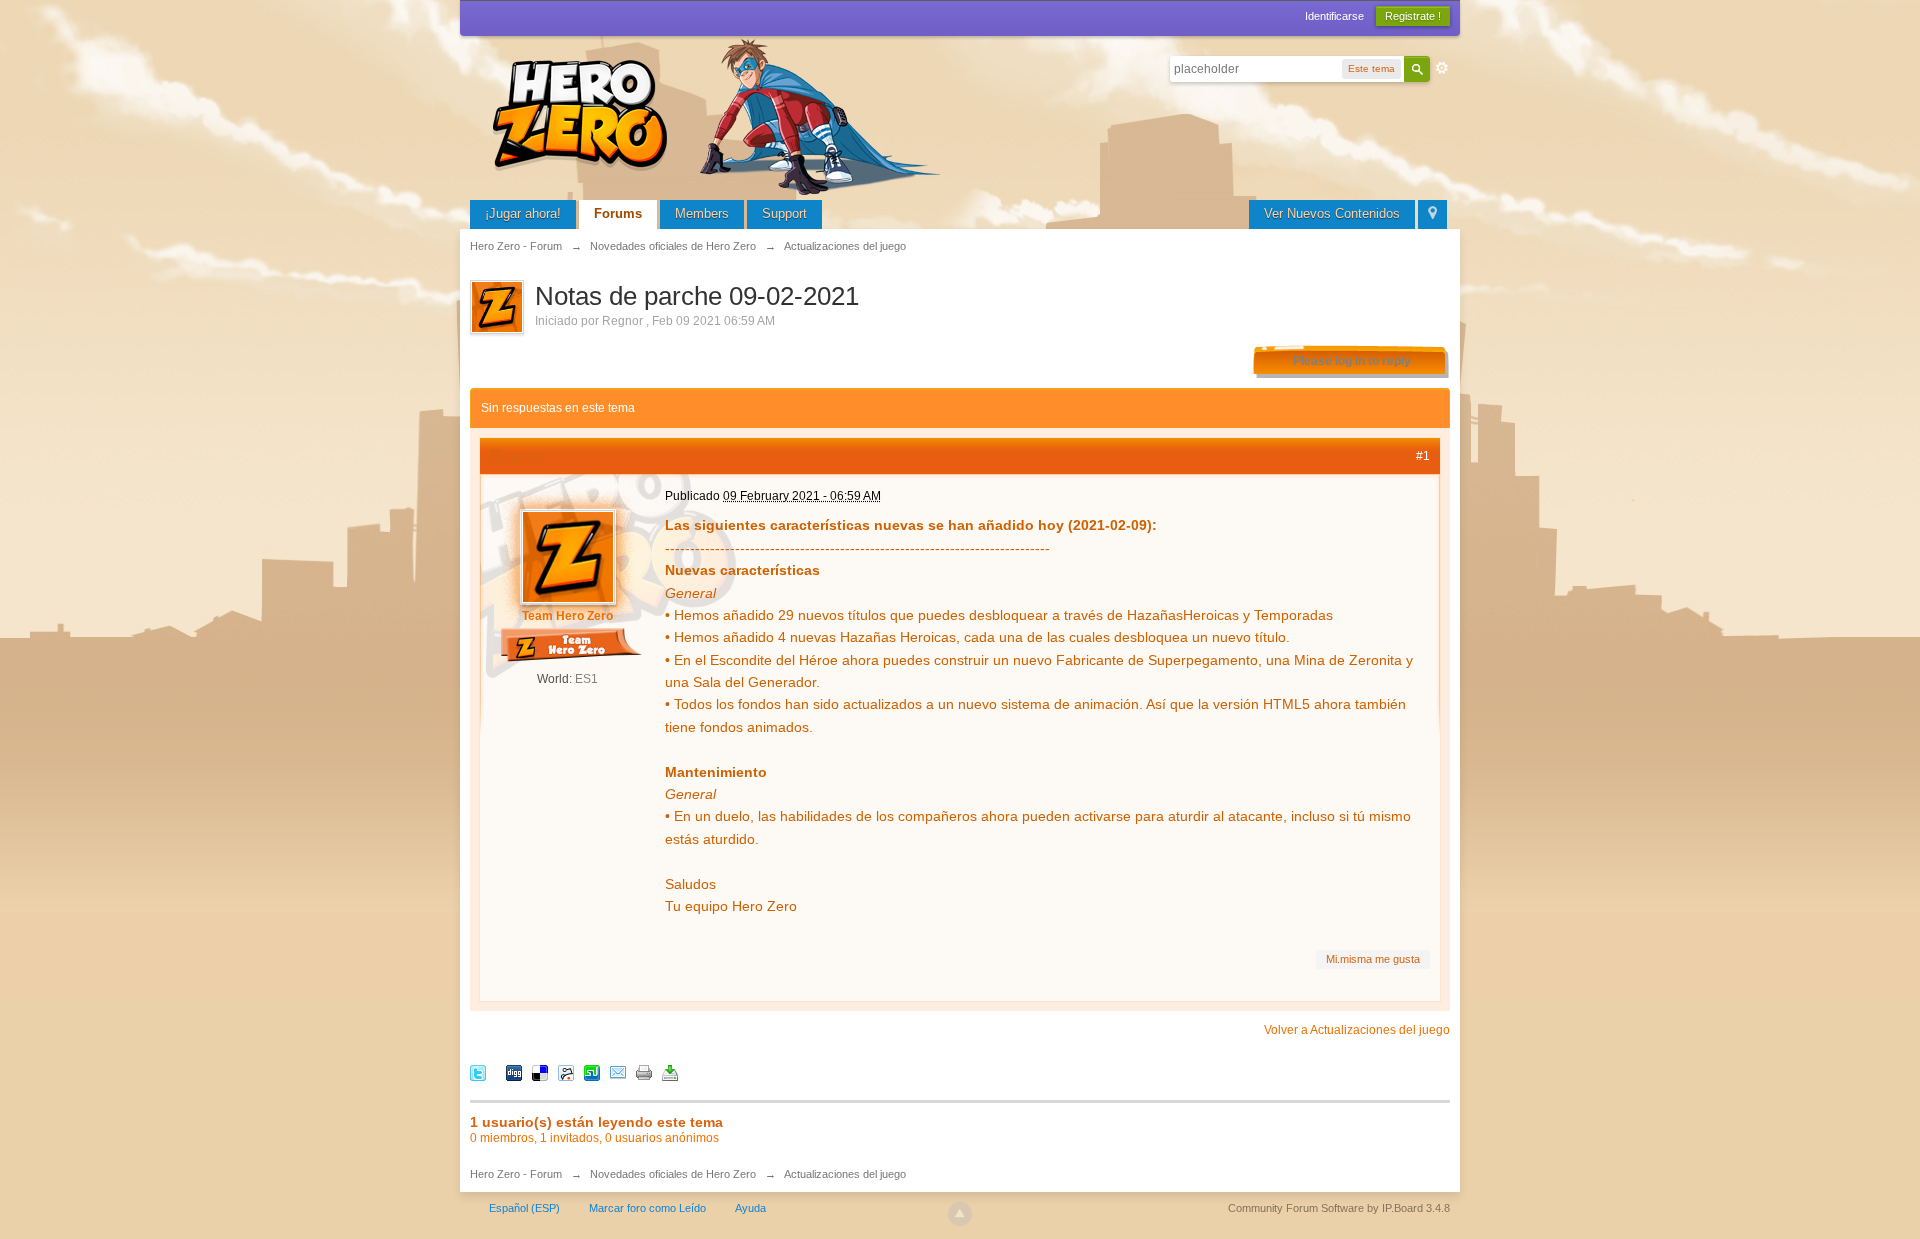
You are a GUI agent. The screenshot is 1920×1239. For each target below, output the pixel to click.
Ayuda (750, 1208)
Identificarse (1334, 16)
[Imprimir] (644, 1071)
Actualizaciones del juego (845, 1174)
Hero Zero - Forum (516, 1174)
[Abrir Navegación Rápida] (1432, 214)
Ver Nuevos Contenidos (1332, 213)
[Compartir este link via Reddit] (566, 1071)
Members (702, 213)
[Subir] (960, 1214)
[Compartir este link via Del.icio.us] (540, 1071)
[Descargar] (670, 1071)
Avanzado (1442, 68)
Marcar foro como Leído (647, 1208)
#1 (1423, 456)
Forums (618, 213)
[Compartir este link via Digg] (514, 1071)
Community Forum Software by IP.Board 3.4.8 (1339, 1208)
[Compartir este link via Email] (618, 1071)
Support (784, 213)
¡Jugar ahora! (523, 213)
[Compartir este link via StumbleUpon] (592, 1071)
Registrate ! (1413, 16)
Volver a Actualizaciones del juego (1357, 1030)
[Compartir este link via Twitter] (478, 1071)
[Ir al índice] (720, 114)
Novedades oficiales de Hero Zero (673, 1174)
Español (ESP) (524, 1208)
